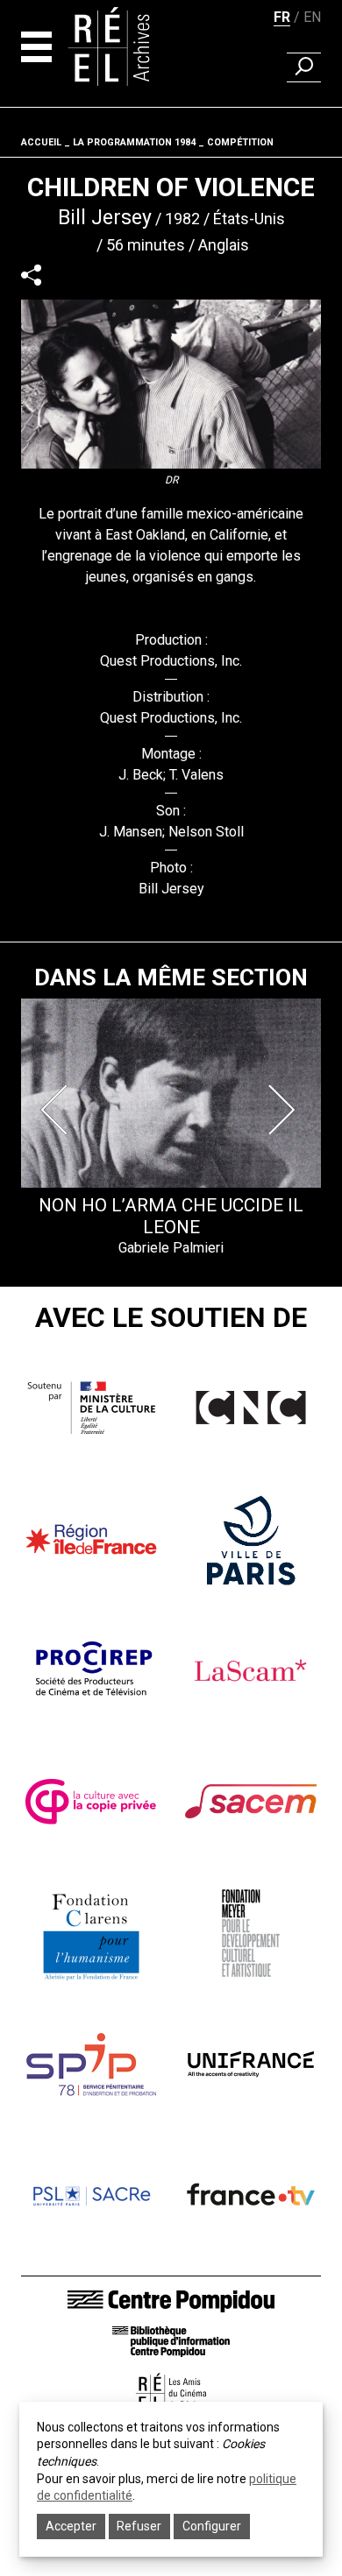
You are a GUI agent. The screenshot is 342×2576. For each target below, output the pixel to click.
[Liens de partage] (31, 275)
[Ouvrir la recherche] (304, 67)
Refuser (139, 2526)
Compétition (240, 142)
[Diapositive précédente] (58, 1110)
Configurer (212, 2526)
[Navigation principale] (36, 47)
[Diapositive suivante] (284, 1110)
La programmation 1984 (134, 142)
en (312, 17)
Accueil (41, 142)
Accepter (71, 2526)
